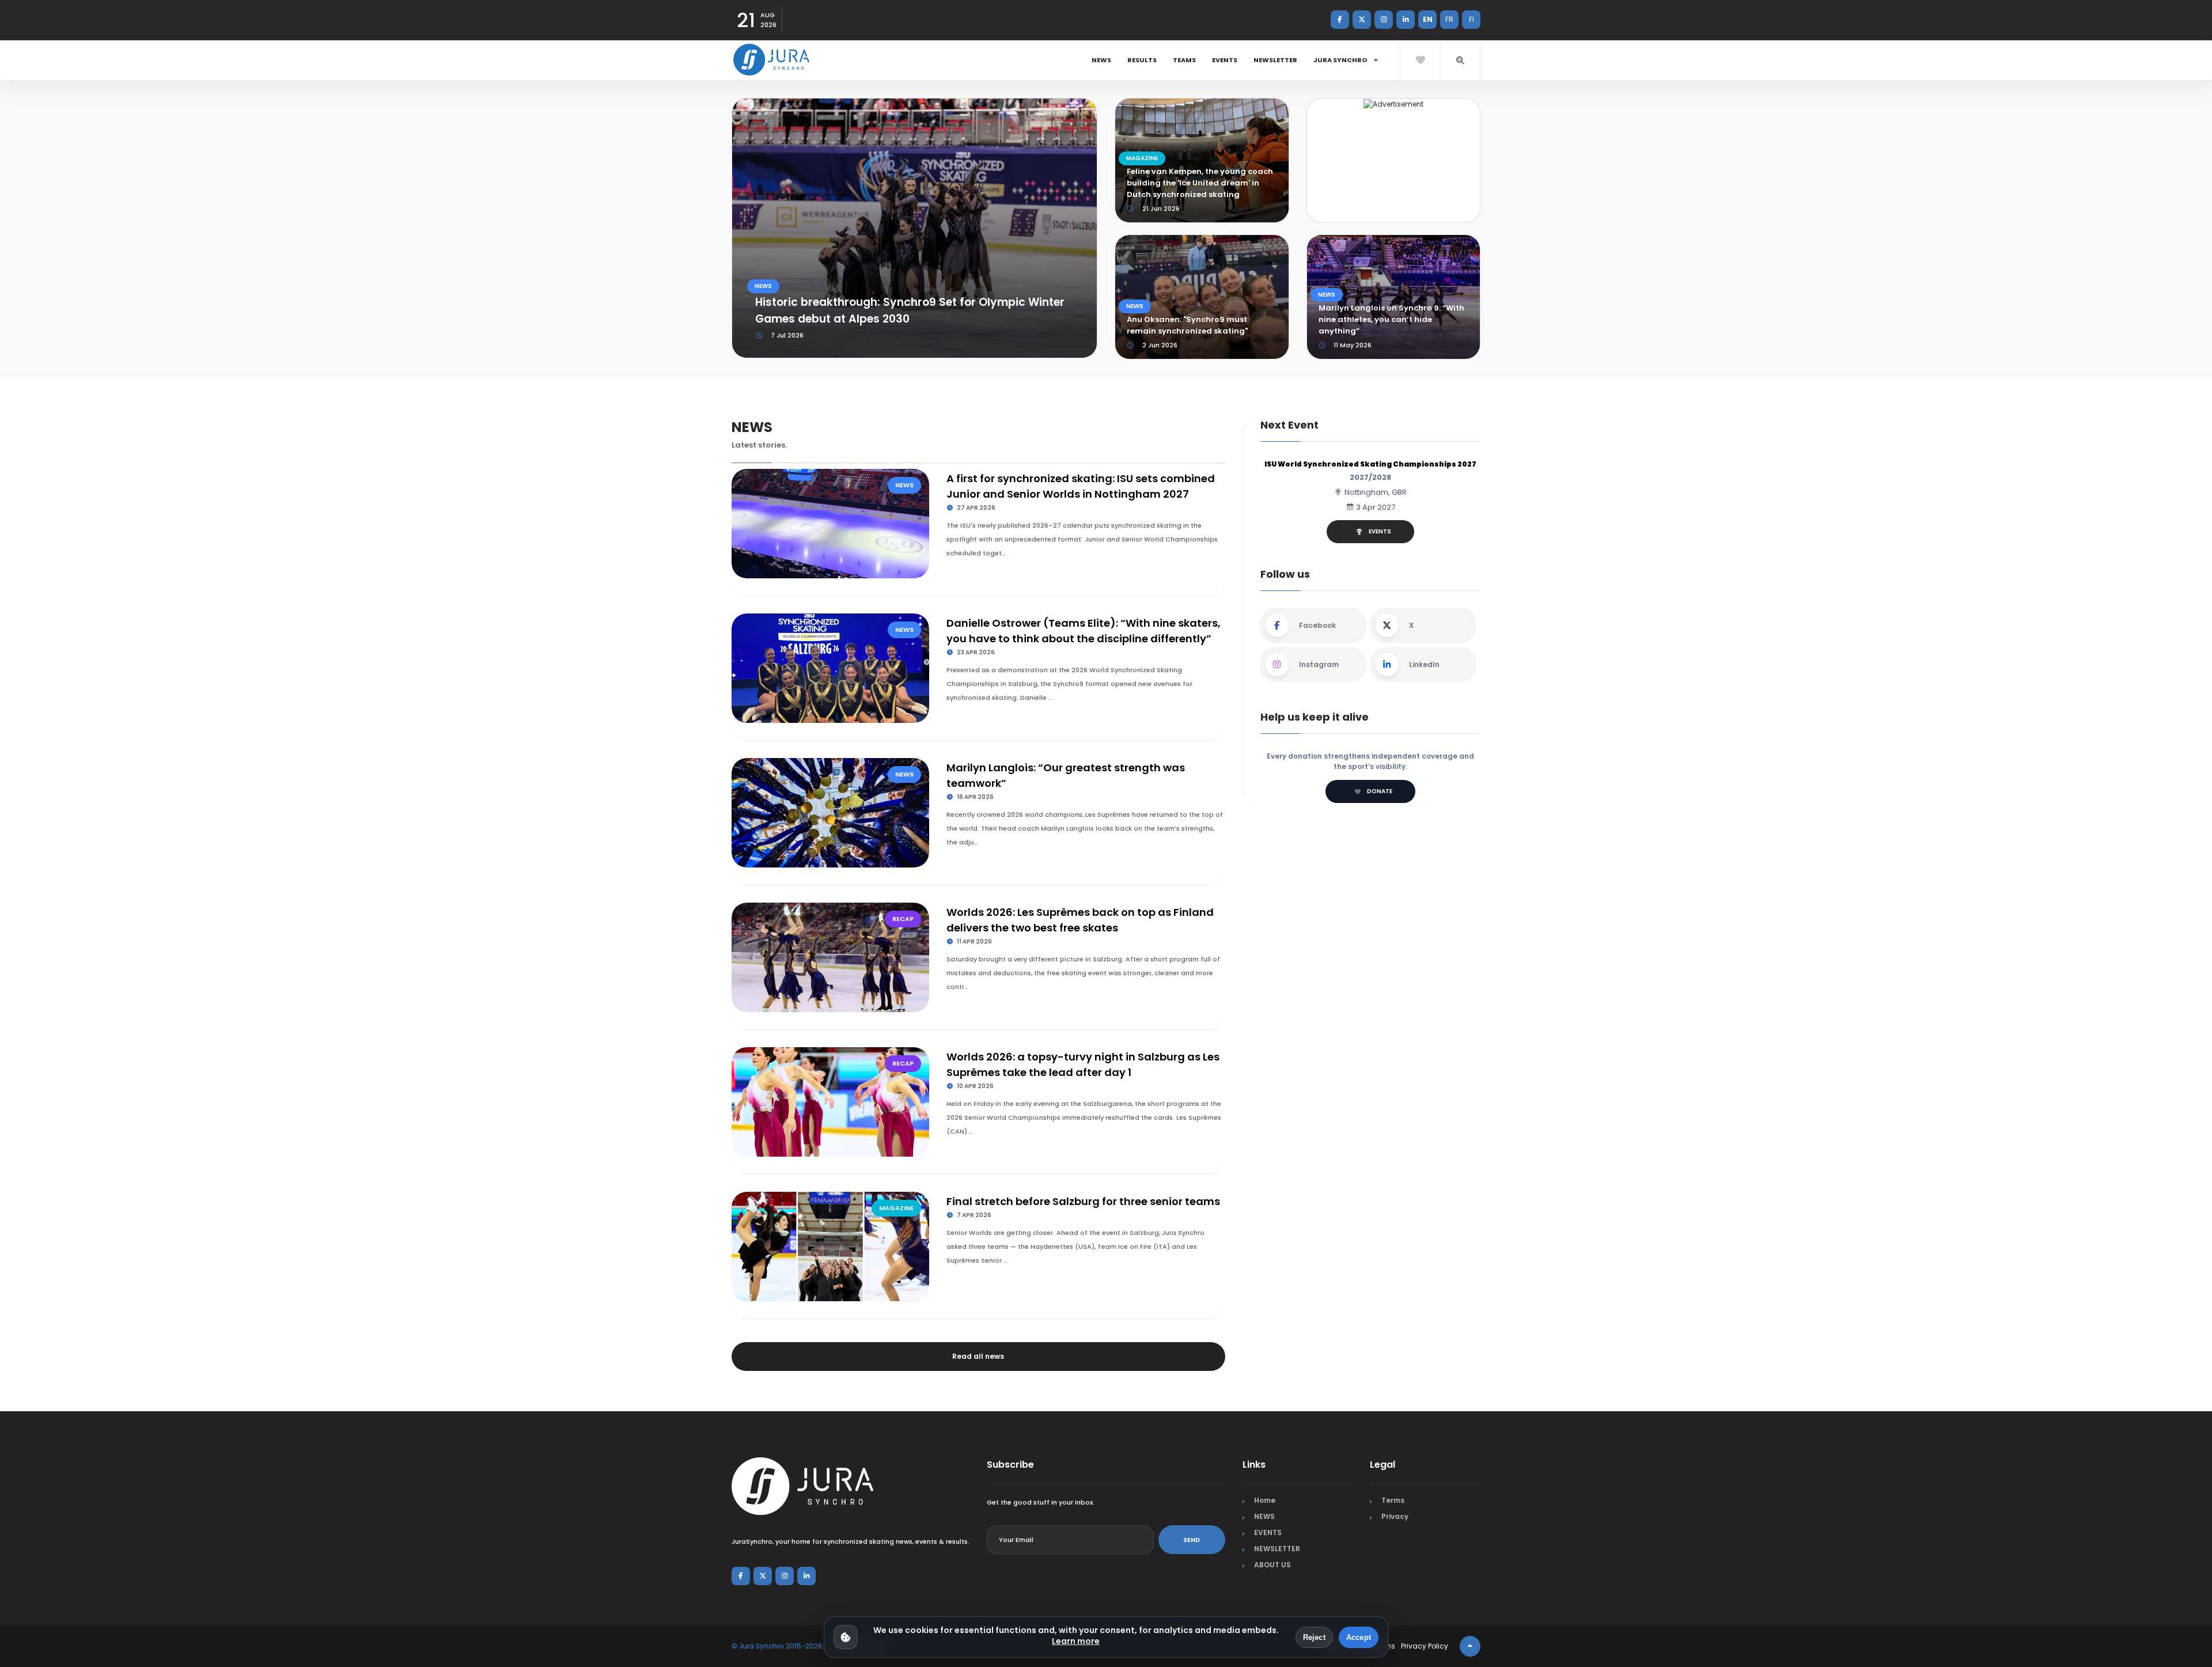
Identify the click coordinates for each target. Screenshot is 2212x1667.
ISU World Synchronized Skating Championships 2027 (1370, 464)
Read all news (978, 1356)
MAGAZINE (1142, 158)
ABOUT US (1272, 1565)
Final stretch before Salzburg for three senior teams (1083, 1201)
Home (1265, 1500)
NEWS (1101, 60)
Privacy (1395, 1516)
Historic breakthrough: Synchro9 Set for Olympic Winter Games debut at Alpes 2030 (910, 310)
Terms (1393, 1500)
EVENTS (1225, 60)
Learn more (1076, 1641)
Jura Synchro (1341, 60)
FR (1449, 19)
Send (1192, 1540)
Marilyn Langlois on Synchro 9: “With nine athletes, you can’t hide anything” (1391, 319)
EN (1428, 19)
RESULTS (1142, 60)
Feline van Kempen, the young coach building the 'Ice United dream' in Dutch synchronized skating (1200, 183)
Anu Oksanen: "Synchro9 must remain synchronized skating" (1187, 325)
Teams (1184, 60)
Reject (1314, 1637)
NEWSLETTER (1275, 60)
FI (1471, 19)
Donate (1380, 791)
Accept (1359, 1637)
